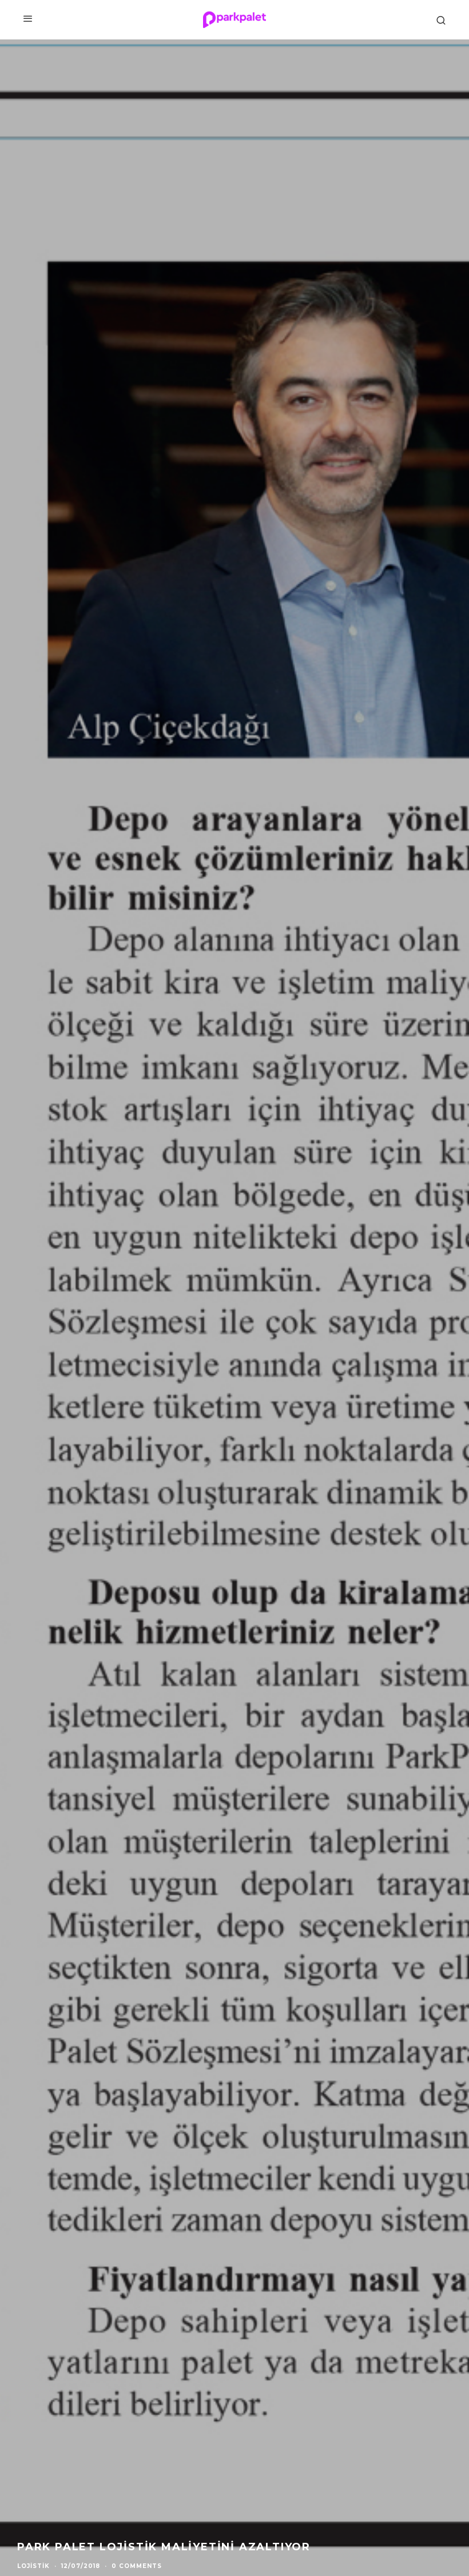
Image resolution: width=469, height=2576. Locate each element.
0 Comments (137, 2566)
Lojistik (33, 2566)
